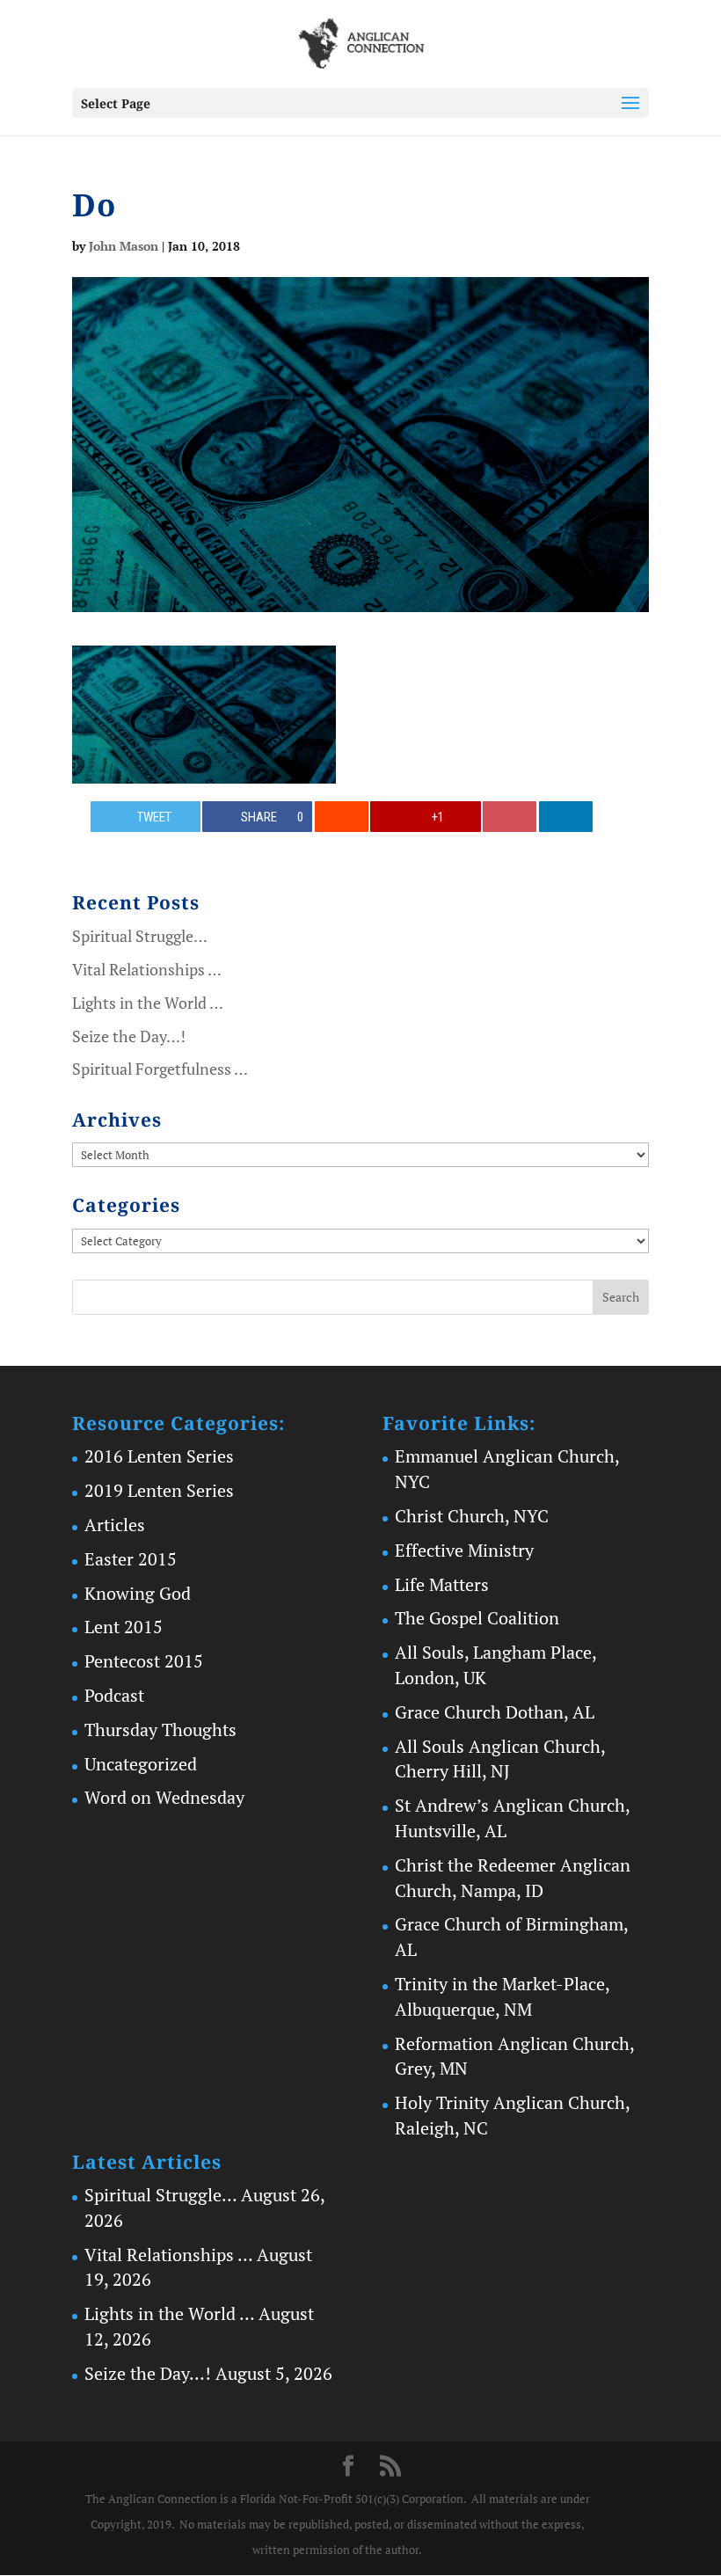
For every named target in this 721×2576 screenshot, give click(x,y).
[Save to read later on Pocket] (510, 817)
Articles (115, 1525)
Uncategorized (141, 1764)
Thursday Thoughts (160, 1729)
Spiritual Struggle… (140, 936)
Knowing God (138, 1593)
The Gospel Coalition (477, 1618)
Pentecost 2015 (144, 1661)
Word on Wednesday (164, 1797)
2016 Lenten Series (159, 1456)
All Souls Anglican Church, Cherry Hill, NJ (500, 1759)
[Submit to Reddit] (342, 817)
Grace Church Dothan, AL (495, 1712)
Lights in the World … (148, 1003)
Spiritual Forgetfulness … (160, 1069)
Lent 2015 (124, 1627)
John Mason (124, 246)
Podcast (114, 1695)
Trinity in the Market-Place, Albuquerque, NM (502, 1996)
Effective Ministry (464, 1550)
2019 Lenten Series (159, 1490)
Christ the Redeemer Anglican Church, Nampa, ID (513, 1878)
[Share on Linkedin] (566, 817)
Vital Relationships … (147, 969)
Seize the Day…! (129, 1036)
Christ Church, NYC (472, 1516)
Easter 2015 (131, 1559)
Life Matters (442, 1584)
